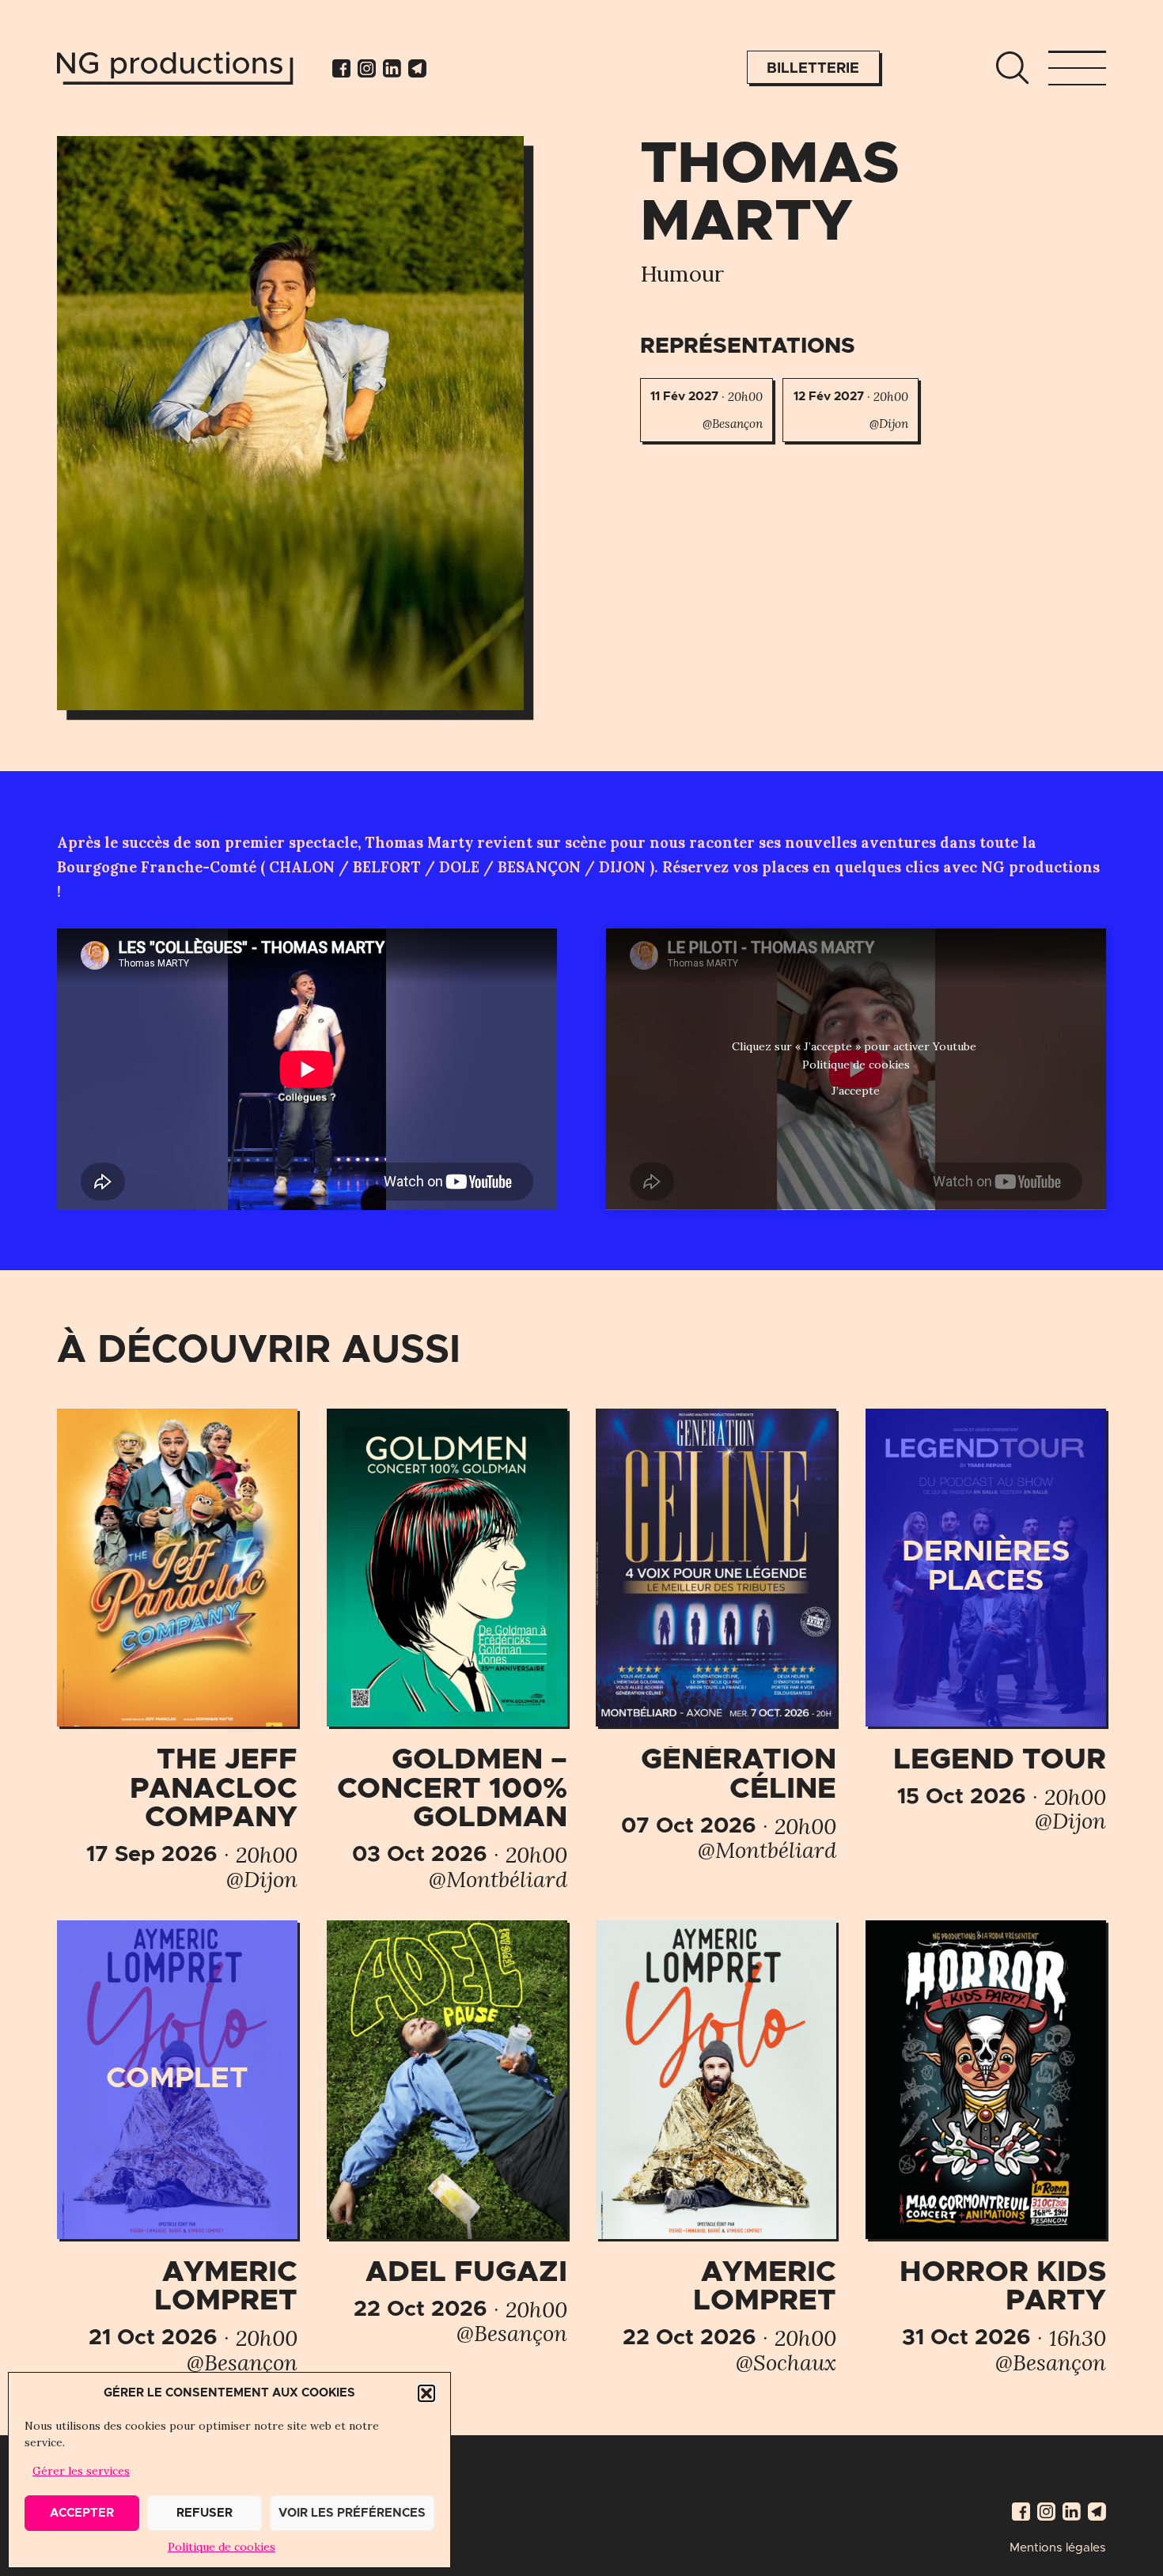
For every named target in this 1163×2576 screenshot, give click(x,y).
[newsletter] (417, 68)
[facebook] (341, 68)
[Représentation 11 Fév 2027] (707, 410)
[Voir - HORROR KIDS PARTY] (986, 2147)
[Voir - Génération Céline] (716, 1636)
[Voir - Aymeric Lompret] (177, 2147)
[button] (426, 2393)
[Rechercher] (1012, 68)
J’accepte (856, 1091)
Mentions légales (1058, 2548)
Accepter (82, 2513)
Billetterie (813, 68)
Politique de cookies (222, 2547)
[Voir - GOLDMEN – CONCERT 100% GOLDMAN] (447, 1650)
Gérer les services (81, 2471)
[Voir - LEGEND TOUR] (986, 1621)
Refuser (205, 2513)
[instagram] (367, 68)
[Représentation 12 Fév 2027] (850, 410)
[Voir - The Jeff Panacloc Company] (177, 1650)
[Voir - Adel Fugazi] (447, 2133)
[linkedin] (392, 68)
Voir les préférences (352, 2513)
